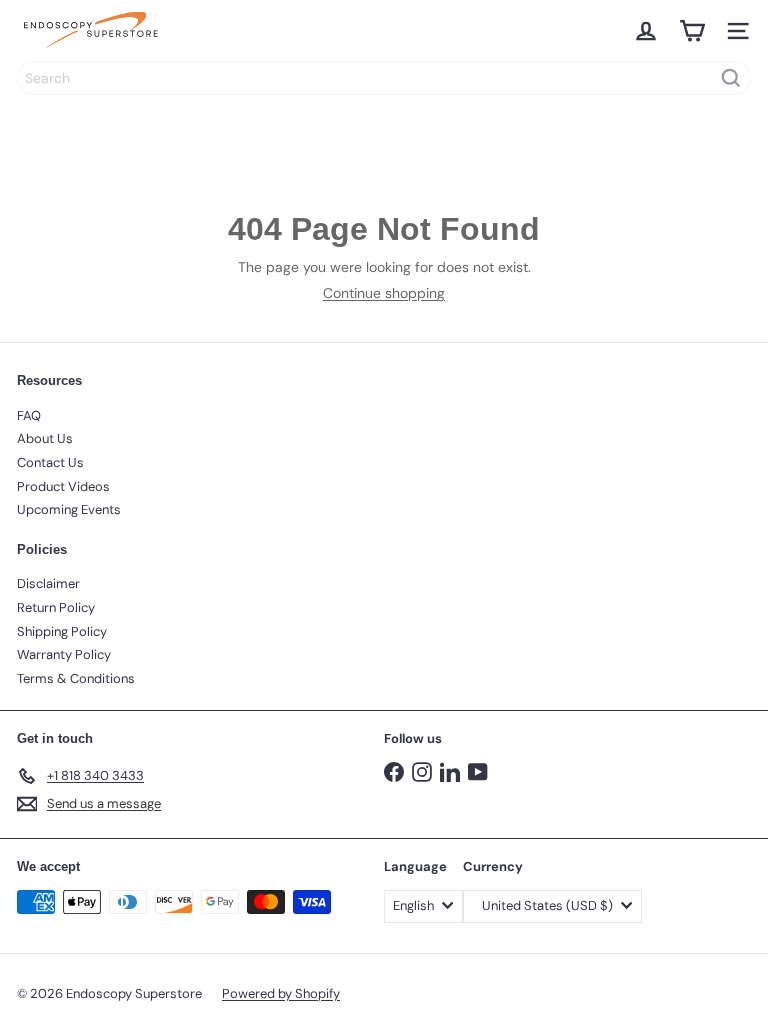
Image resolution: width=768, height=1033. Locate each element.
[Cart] (692, 31)
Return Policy (56, 607)
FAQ (29, 415)
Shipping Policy (62, 631)
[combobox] (384, 78)
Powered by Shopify (281, 993)
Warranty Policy (64, 654)
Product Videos (63, 486)
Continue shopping (384, 293)
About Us (45, 438)
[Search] (731, 78)
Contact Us (50, 462)
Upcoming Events (69, 509)
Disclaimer (48, 583)
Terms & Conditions (76, 678)
